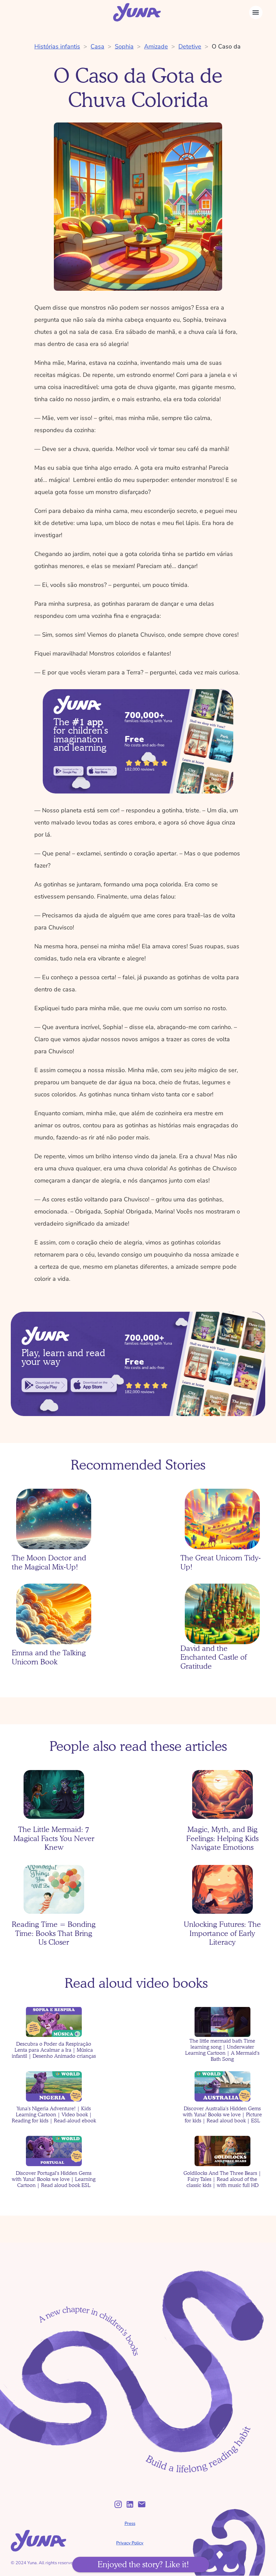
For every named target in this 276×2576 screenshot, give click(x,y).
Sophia (124, 46)
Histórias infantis (57, 46)
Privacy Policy (130, 2543)
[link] (68, 771)
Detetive (190, 46)
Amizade (156, 46)
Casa (97, 46)
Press (130, 2524)
